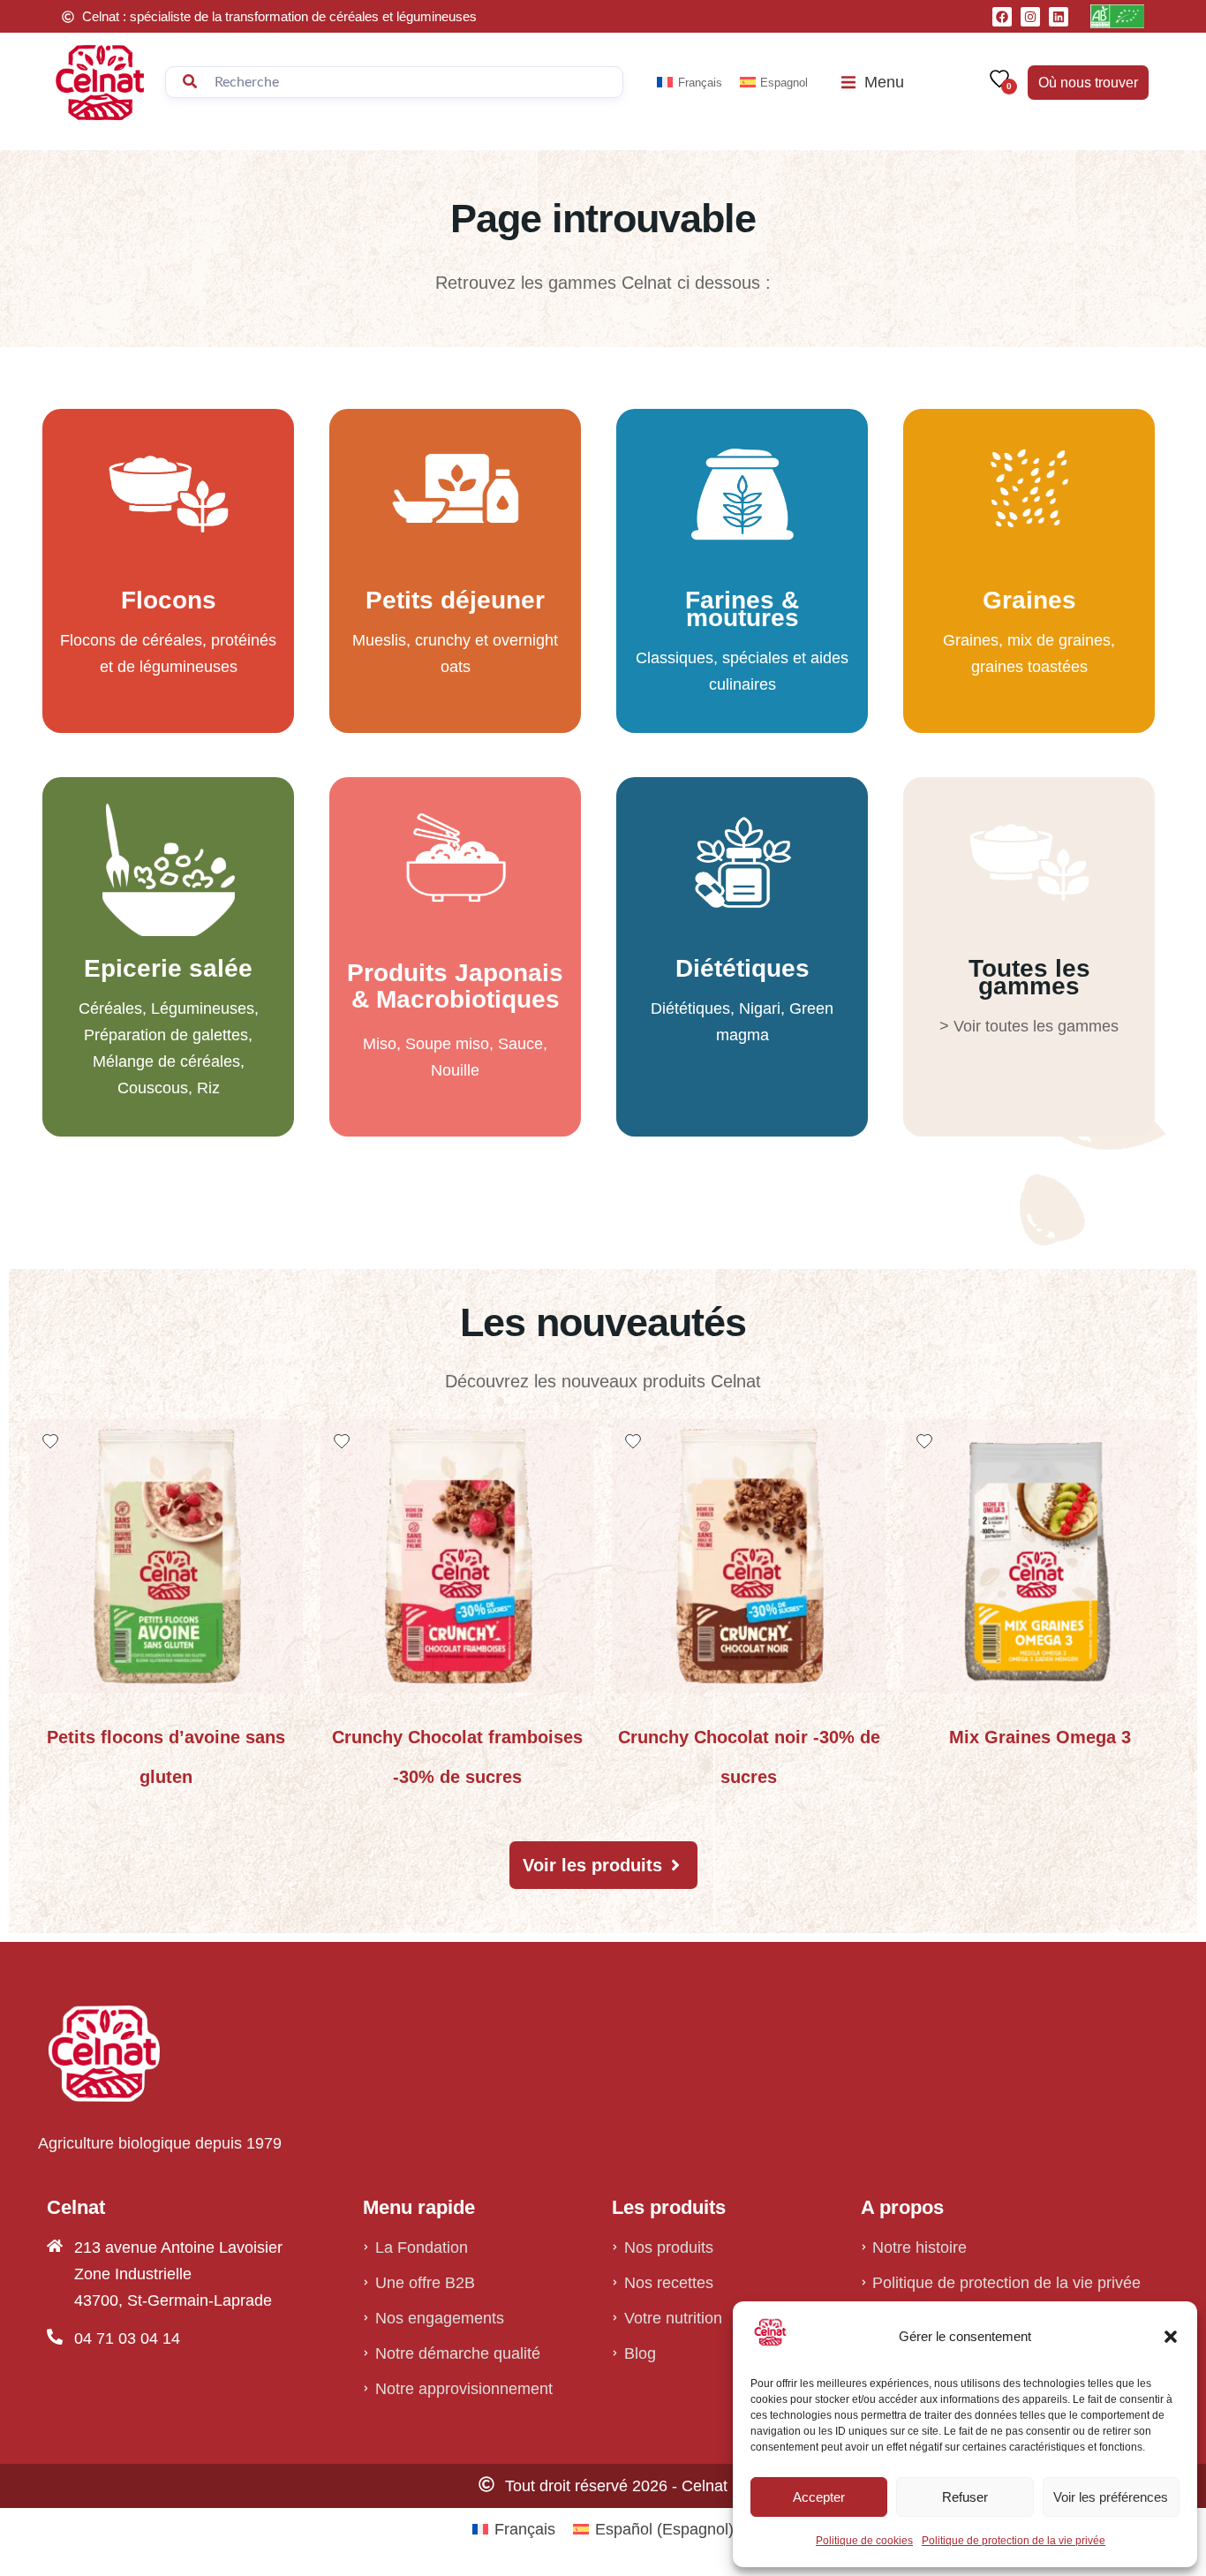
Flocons (169, 600)
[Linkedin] (1059, 17)
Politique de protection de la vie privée (1014, 2541)
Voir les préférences (1111, 2497)
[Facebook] (1002, 17)
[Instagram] (1030, 17)
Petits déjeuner (455, 600)
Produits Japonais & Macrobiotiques (455, 986)
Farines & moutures (742, 609)
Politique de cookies (864, 2541)
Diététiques (742, 968)
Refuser (965, 2497)
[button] (1171, 2337)
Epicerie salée (168, 968)
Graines (1029, 600)
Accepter (819, 2497)
